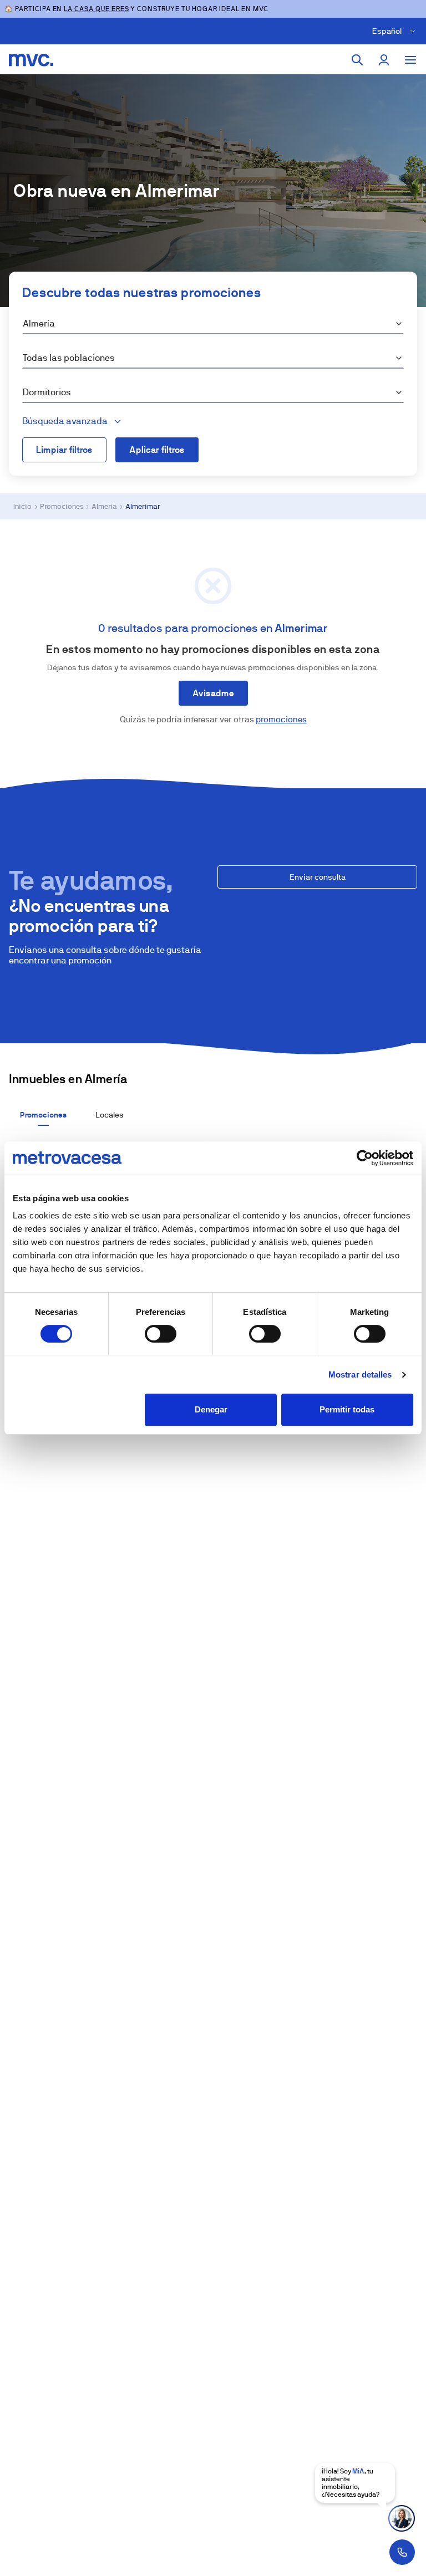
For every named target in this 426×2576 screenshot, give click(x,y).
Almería (104, 506)
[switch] (161, 1334)
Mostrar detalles (360, 1374)
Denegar (211, 1409)
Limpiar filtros (64, 450)
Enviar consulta (318, 877)
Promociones (62, 506)
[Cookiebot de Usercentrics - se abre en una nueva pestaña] (365, 1158)
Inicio (22, 506)
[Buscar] (357, 60)
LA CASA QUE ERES (96, 9)
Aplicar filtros (157, 450)
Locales (110, 1115)
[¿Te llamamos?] (402, 2552)
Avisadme (213, 693)
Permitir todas (347, 1409)
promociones (281, 719)
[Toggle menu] (410, 60)
